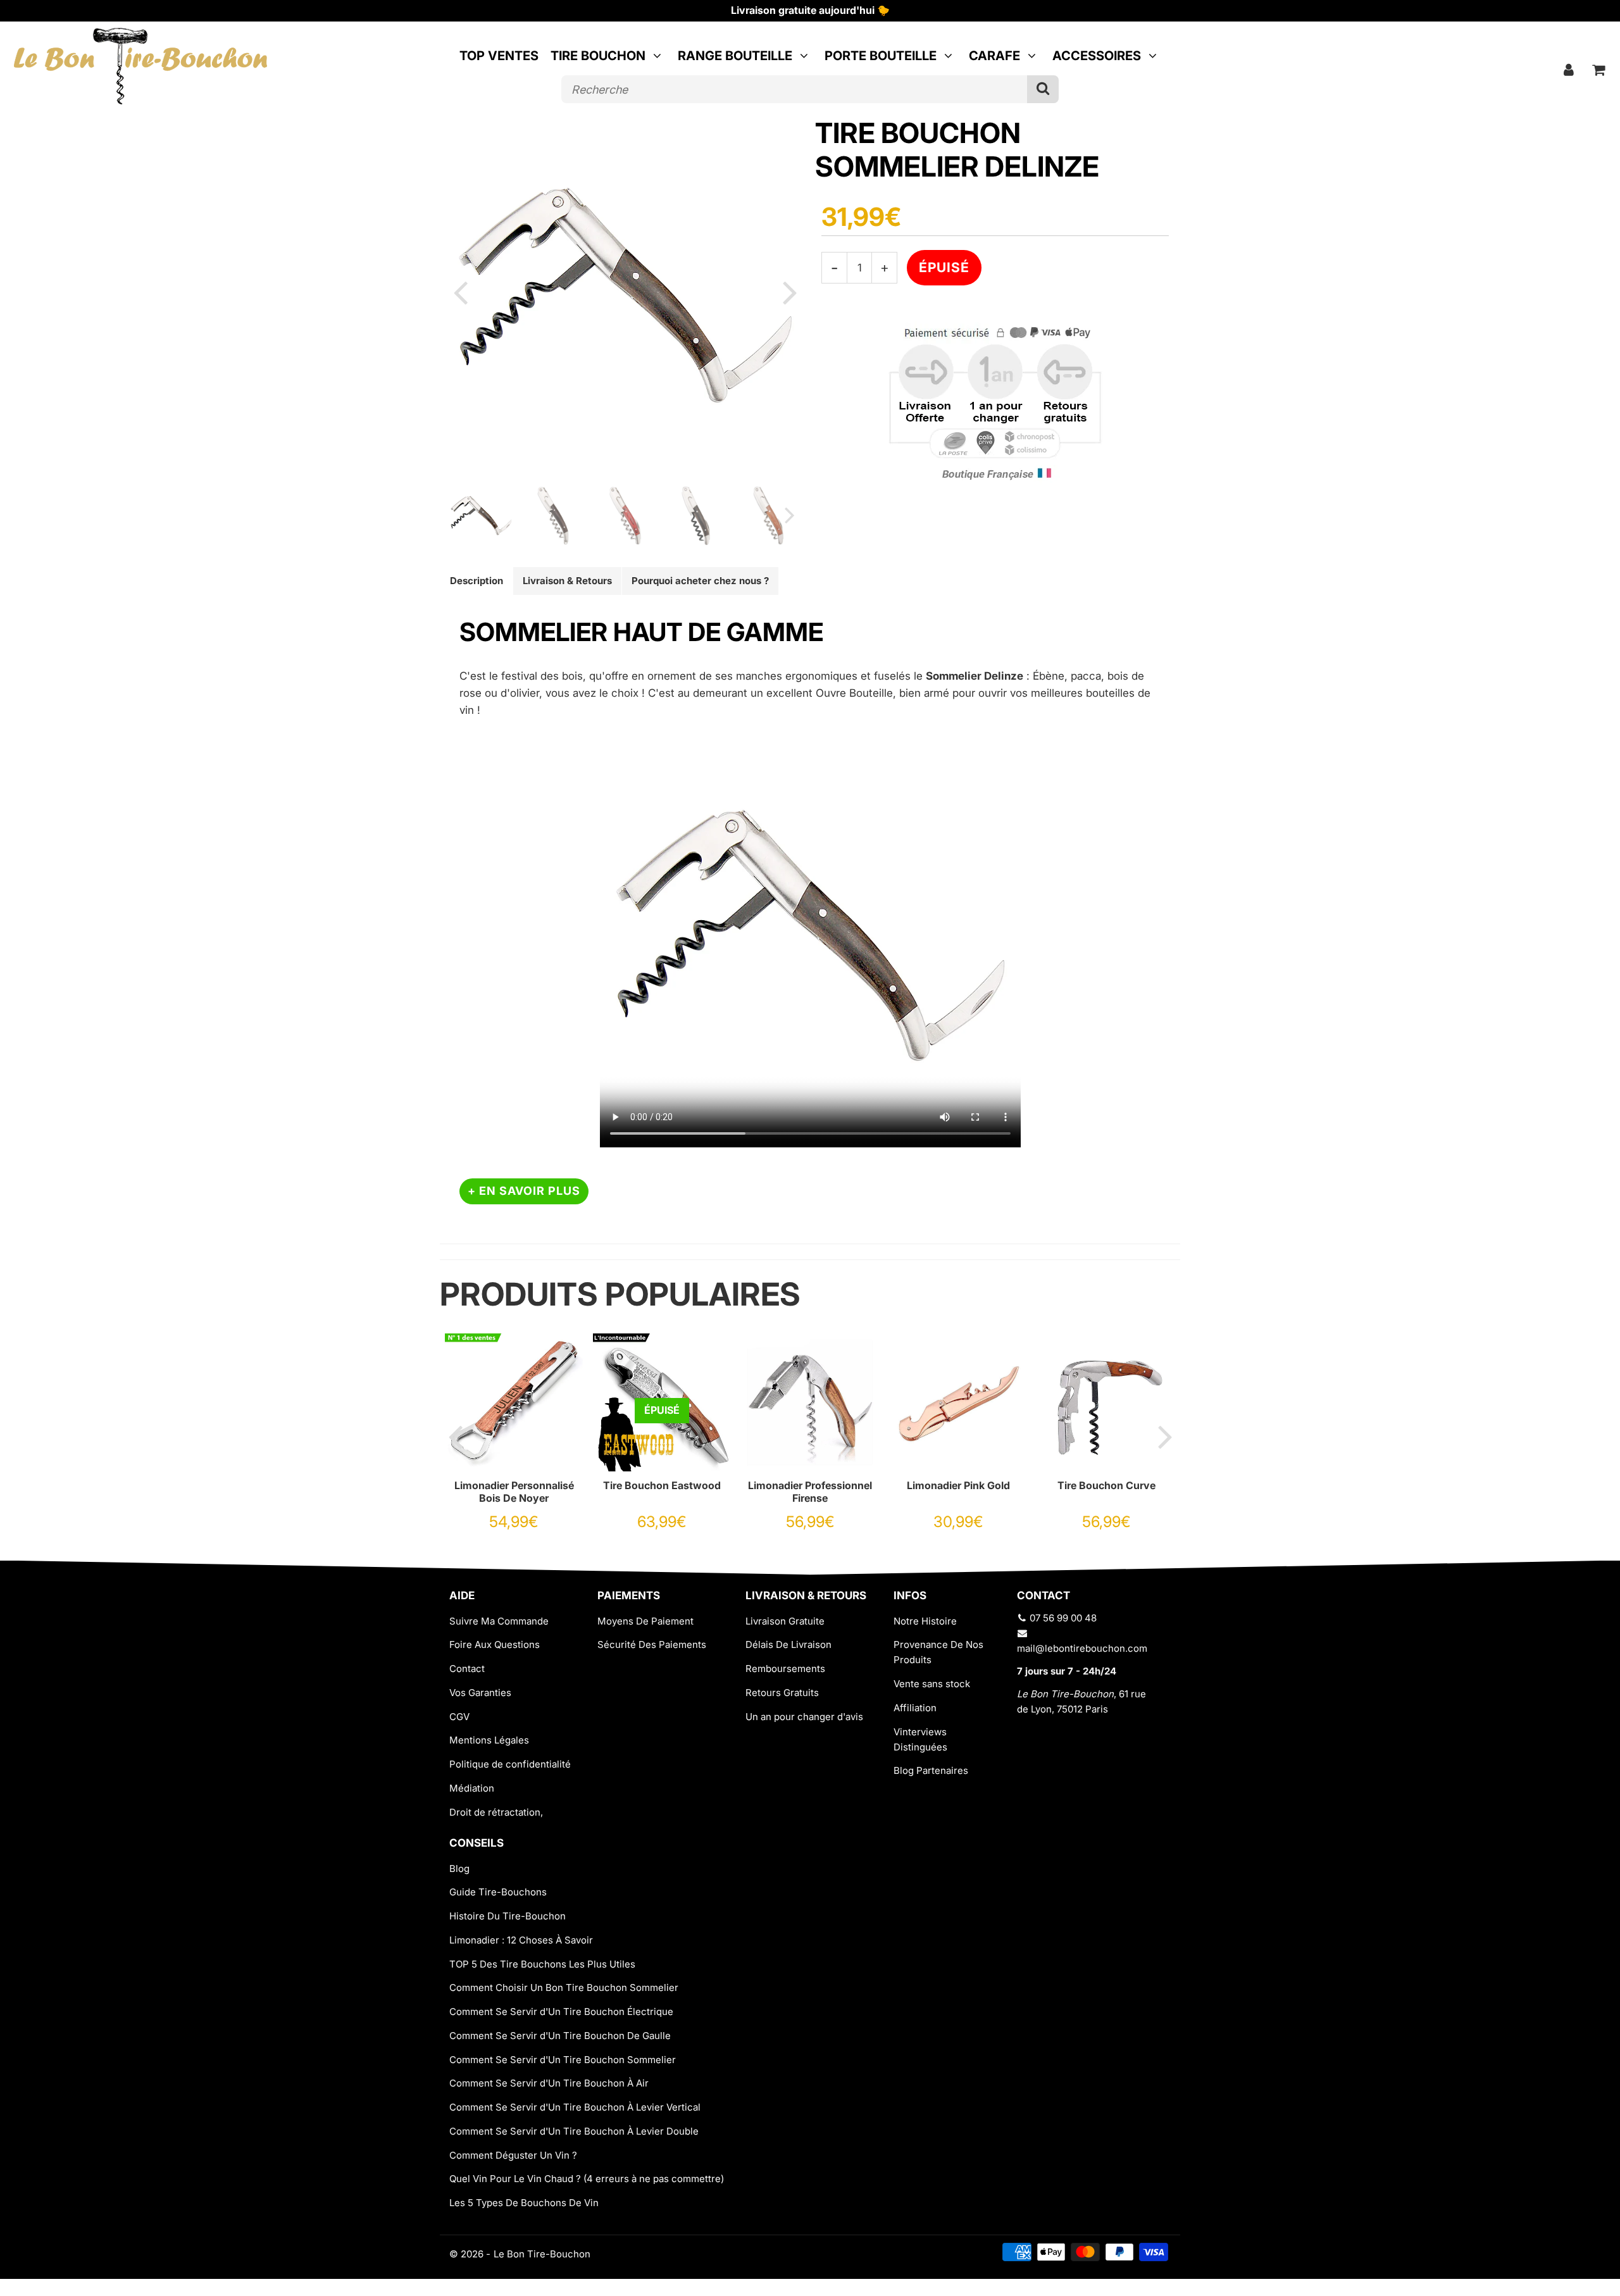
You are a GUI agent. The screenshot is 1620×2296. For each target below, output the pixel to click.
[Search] (1043, 89)
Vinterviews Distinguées (920, 1739)
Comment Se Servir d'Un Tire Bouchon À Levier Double (574, 2131)
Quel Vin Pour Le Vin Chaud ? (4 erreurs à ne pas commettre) (587, 2179)
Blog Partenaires (931, 1770)
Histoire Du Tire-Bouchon (508, 1916)
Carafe (994, 56)
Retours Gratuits (782, 1693)
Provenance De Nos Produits (938, 1652)
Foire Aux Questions (495, 1644)
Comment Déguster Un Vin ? (513, 2155)
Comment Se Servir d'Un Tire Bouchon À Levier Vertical (575, 2107)
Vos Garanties (480, 1693)
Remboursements (785, 1669)
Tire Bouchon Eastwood (662, 1485)
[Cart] (1599, 70)
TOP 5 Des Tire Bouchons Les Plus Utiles (542, 1964)
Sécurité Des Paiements (652, 1644)
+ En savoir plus (524, 1191)
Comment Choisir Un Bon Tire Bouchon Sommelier (564, 1987)
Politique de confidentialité (510, 1764)
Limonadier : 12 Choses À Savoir (521, 1940)
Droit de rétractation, (496, 1812)
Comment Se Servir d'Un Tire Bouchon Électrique (561, 2012)
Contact (467, 1669)
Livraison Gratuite (785, 1621)
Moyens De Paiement (645, 1621)
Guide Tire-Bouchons (498, 1892)
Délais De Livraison (788, 1644)
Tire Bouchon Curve (1106, 1485)
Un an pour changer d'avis (804, 1717)
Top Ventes (499, 56)
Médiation (472, 1788)
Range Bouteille (735, 56)
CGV (459, 1717)
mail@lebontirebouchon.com (1082, 1648)
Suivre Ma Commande (499, 1621)
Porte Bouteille (881, 56)
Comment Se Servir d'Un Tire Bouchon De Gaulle (560, 2036)
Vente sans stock (932, 1684)
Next (790, 292)
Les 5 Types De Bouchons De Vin (524, 2203)
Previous (460, 292)
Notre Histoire (925, 1621)
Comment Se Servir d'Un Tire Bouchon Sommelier (563, 2060)
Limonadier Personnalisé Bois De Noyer (514, 1492)
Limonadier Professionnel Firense (810, 1492)
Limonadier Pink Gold (958, 1485)
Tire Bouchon (598, 56)
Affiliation (915, 1708)
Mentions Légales (489, 1740)
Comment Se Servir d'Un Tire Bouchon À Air (549, 2083)
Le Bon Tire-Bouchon (542, 2254)
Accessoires (1097, 56)
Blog (459, 1869)
